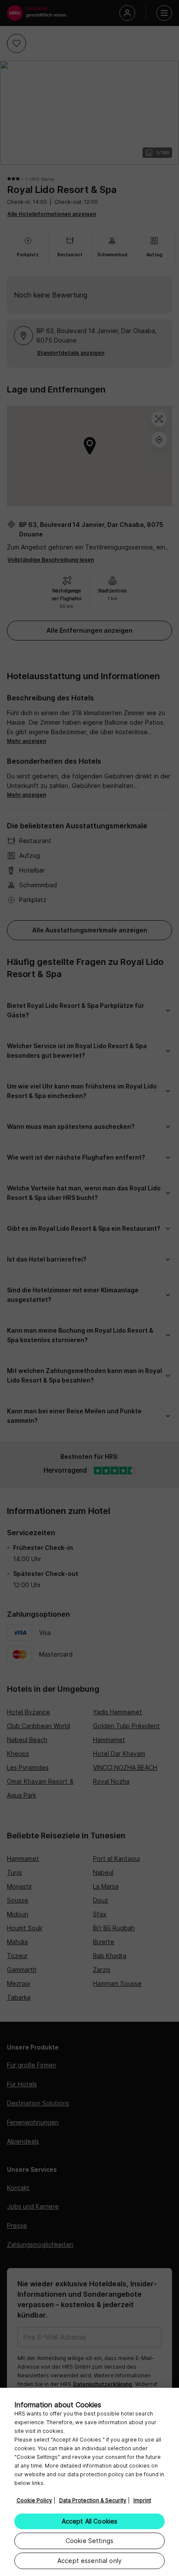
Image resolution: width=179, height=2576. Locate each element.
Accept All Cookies (90, 2521)
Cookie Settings (89, 2541)
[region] (89, 2482)
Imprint (142, 2500)
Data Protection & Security (93, 2500)
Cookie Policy (34, 2500)
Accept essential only (89, 2561)
